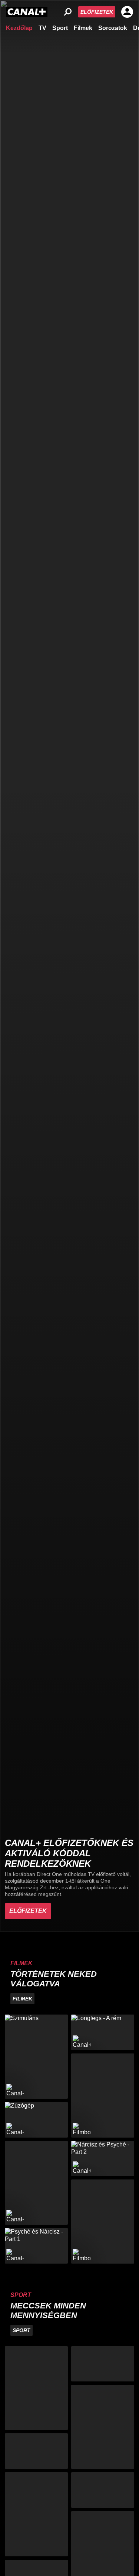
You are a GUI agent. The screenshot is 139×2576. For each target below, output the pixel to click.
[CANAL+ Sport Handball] (103, 2427)
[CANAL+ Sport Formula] (36, 2451)
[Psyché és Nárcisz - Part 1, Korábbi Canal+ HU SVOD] (36, 2246)
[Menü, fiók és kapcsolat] (127, 12)
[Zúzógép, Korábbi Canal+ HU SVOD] (36, 2120)
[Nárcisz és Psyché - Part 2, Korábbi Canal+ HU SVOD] (103, 2159)
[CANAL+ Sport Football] (36, 2388)
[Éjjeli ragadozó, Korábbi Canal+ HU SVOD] (36, 2183)
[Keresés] (68, 12)
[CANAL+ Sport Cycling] (36, 2514)
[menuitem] (19, 27)
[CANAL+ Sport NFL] (103, 2490)
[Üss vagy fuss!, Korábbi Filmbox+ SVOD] (103, 2222)
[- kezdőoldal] (27, 12)
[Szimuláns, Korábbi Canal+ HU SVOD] (36, 2057)
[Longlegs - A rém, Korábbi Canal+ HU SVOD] (103, 2032)
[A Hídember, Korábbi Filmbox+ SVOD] (103, 2096)
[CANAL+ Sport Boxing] (103, 2364)
